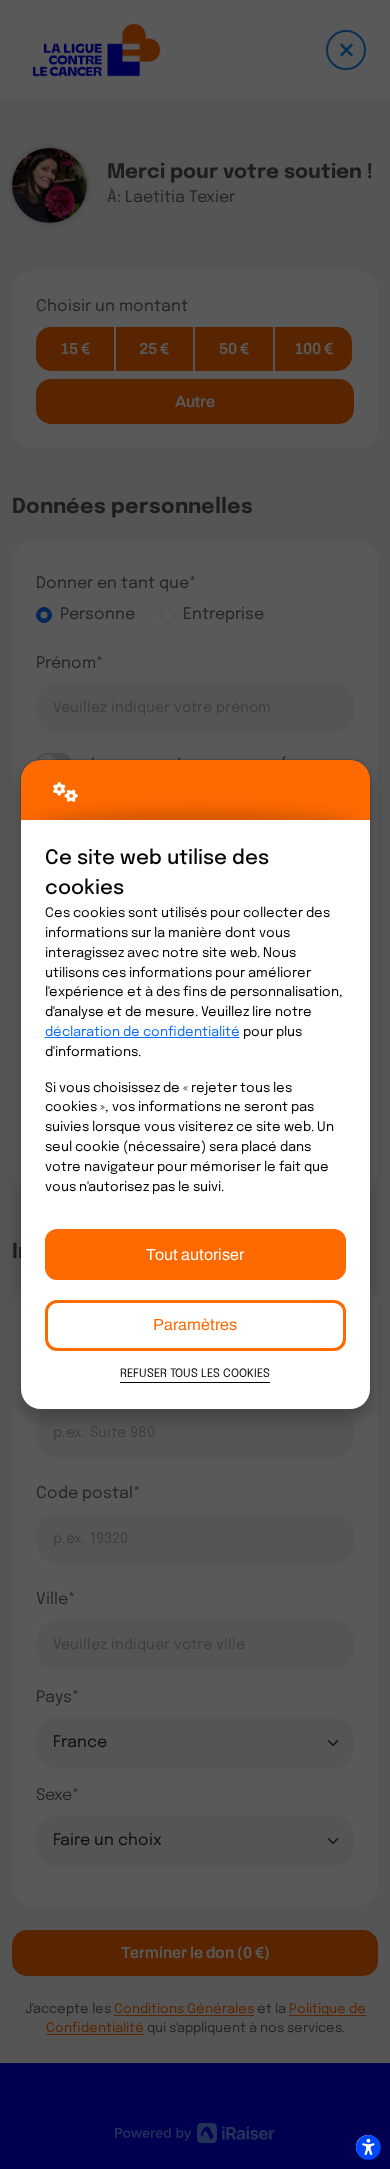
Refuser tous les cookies (195, 1374)
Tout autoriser (195, 1254)
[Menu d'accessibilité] (368, 2147)
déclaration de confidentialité (142, 1032)
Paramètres (195, 1324)
